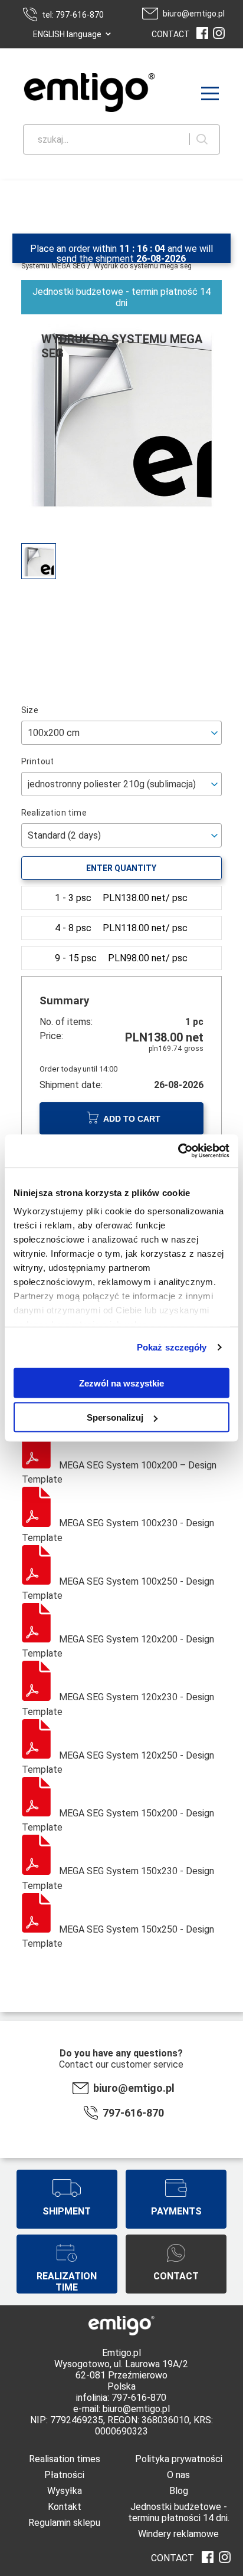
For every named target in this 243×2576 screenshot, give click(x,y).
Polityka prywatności (179, 2459)
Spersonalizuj (115, 1417)
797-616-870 (133, 2113)
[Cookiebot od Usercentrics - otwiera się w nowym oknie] (178, 1151)
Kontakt (65, 2507)
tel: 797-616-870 (73, 15)
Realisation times (65, 2459)
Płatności (64, 2475)
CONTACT (171, 34)
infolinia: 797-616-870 (121, 2398)
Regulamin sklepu (64, 2523)
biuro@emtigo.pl (194, 14)
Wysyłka (65, 2491)
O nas (178, 2475)
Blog (179, 2491)
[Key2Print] (72, 94)
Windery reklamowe (178, 2534)
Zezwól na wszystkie (121, 1383)
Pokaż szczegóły (172, 1347)
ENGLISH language (67, 34)
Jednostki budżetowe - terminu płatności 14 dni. (179, 2512)
